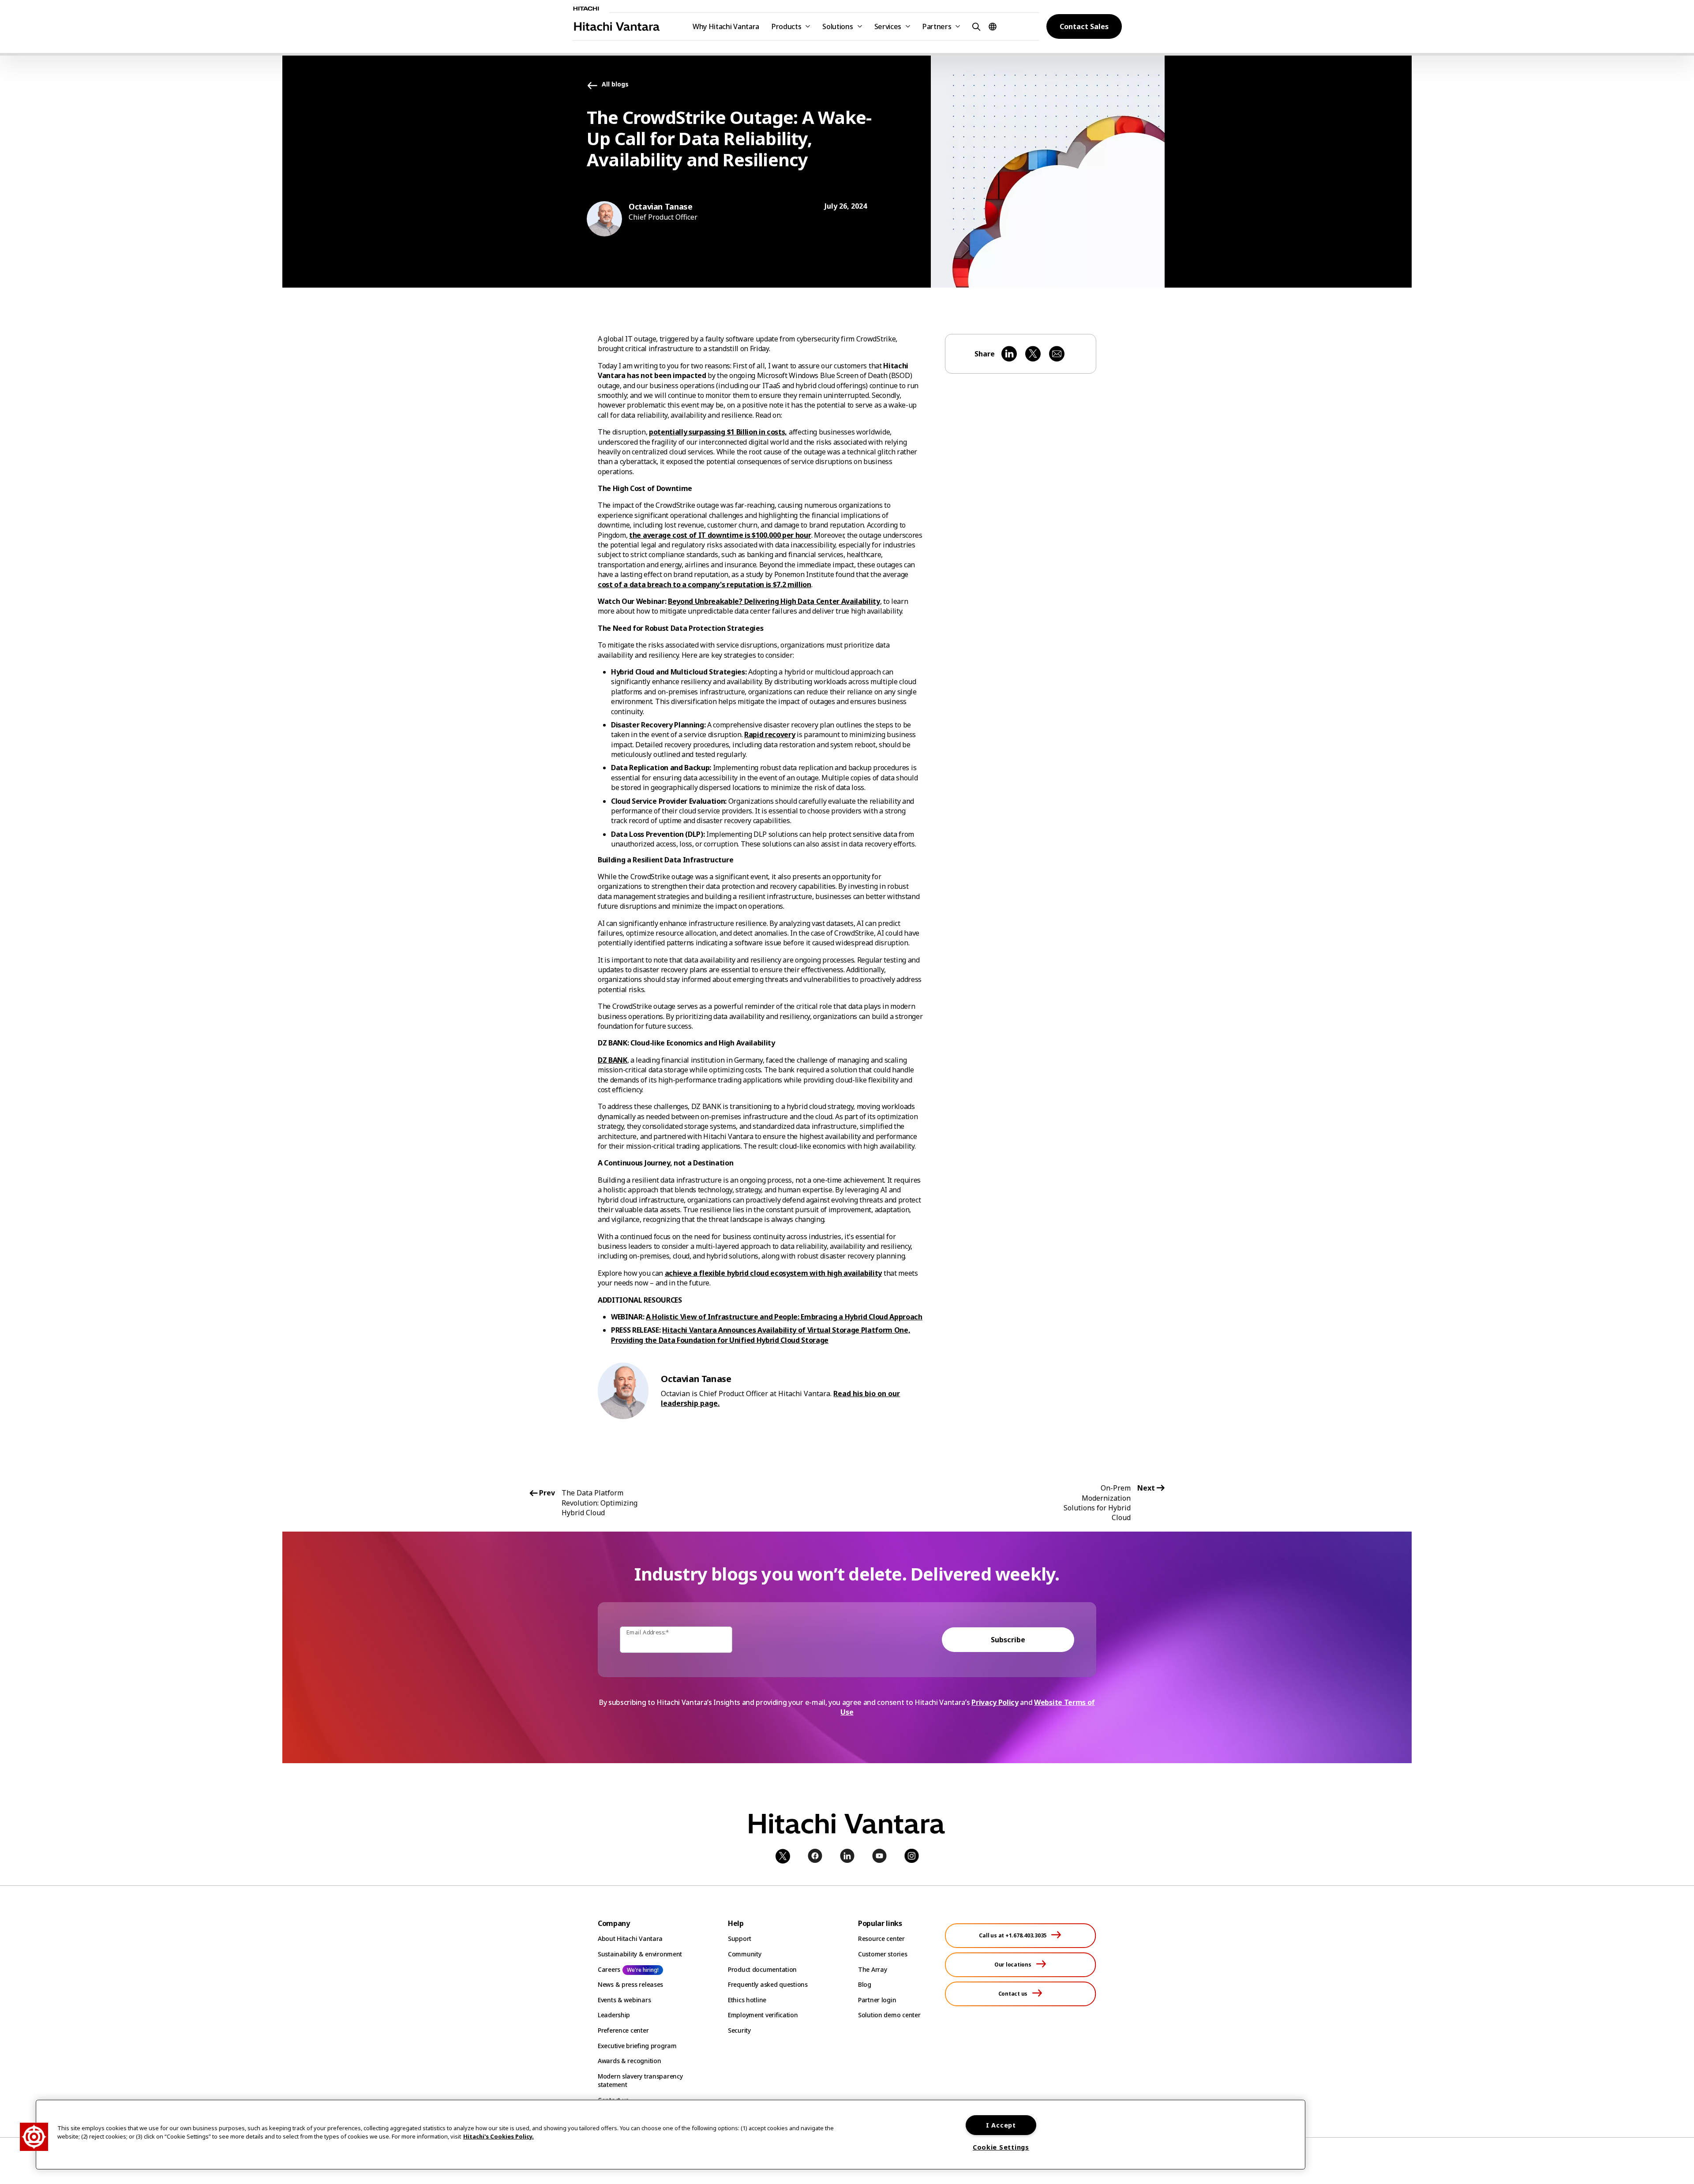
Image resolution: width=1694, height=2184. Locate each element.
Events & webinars (624, 2000)
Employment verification (763, 2015)
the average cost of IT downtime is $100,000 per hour (720, 535)
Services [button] (888, 26)
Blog (865, 1984)
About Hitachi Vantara (630, 1939)
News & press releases (630, 1984)
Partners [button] (937, 26)
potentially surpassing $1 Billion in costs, (718, 432)
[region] (671, 2135)
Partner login (877, 2000)
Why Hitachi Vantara (726, 26)
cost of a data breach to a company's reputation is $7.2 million (705, 584)
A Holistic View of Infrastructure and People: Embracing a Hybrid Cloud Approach (784, 1317)
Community (744, 1954)
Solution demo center (889, 2015)
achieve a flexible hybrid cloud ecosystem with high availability (774, 1273)
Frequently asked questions (768, 1984)
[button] (975, 26)
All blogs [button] (615, 84)
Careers (609, 1969)
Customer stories (883, 1954)
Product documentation (762, 1969)
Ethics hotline (747, 2000)
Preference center (623, 2030)
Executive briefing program (637, 2046)
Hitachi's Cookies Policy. (498, 2136)
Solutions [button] (838, 26)
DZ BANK (613, 1060)
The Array (872, 1969)
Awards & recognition (629, 2061)
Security (739, 2030)
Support (740, 1939)
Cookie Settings (1001, 2147)
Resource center (881, 1939)
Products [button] (786, 26)
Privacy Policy (995, 1702)
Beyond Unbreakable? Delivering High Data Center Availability (774, 601)
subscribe (1008, 1640)
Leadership (614, 2015)
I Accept (1001, 2125)
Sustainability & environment (640, 1954)
